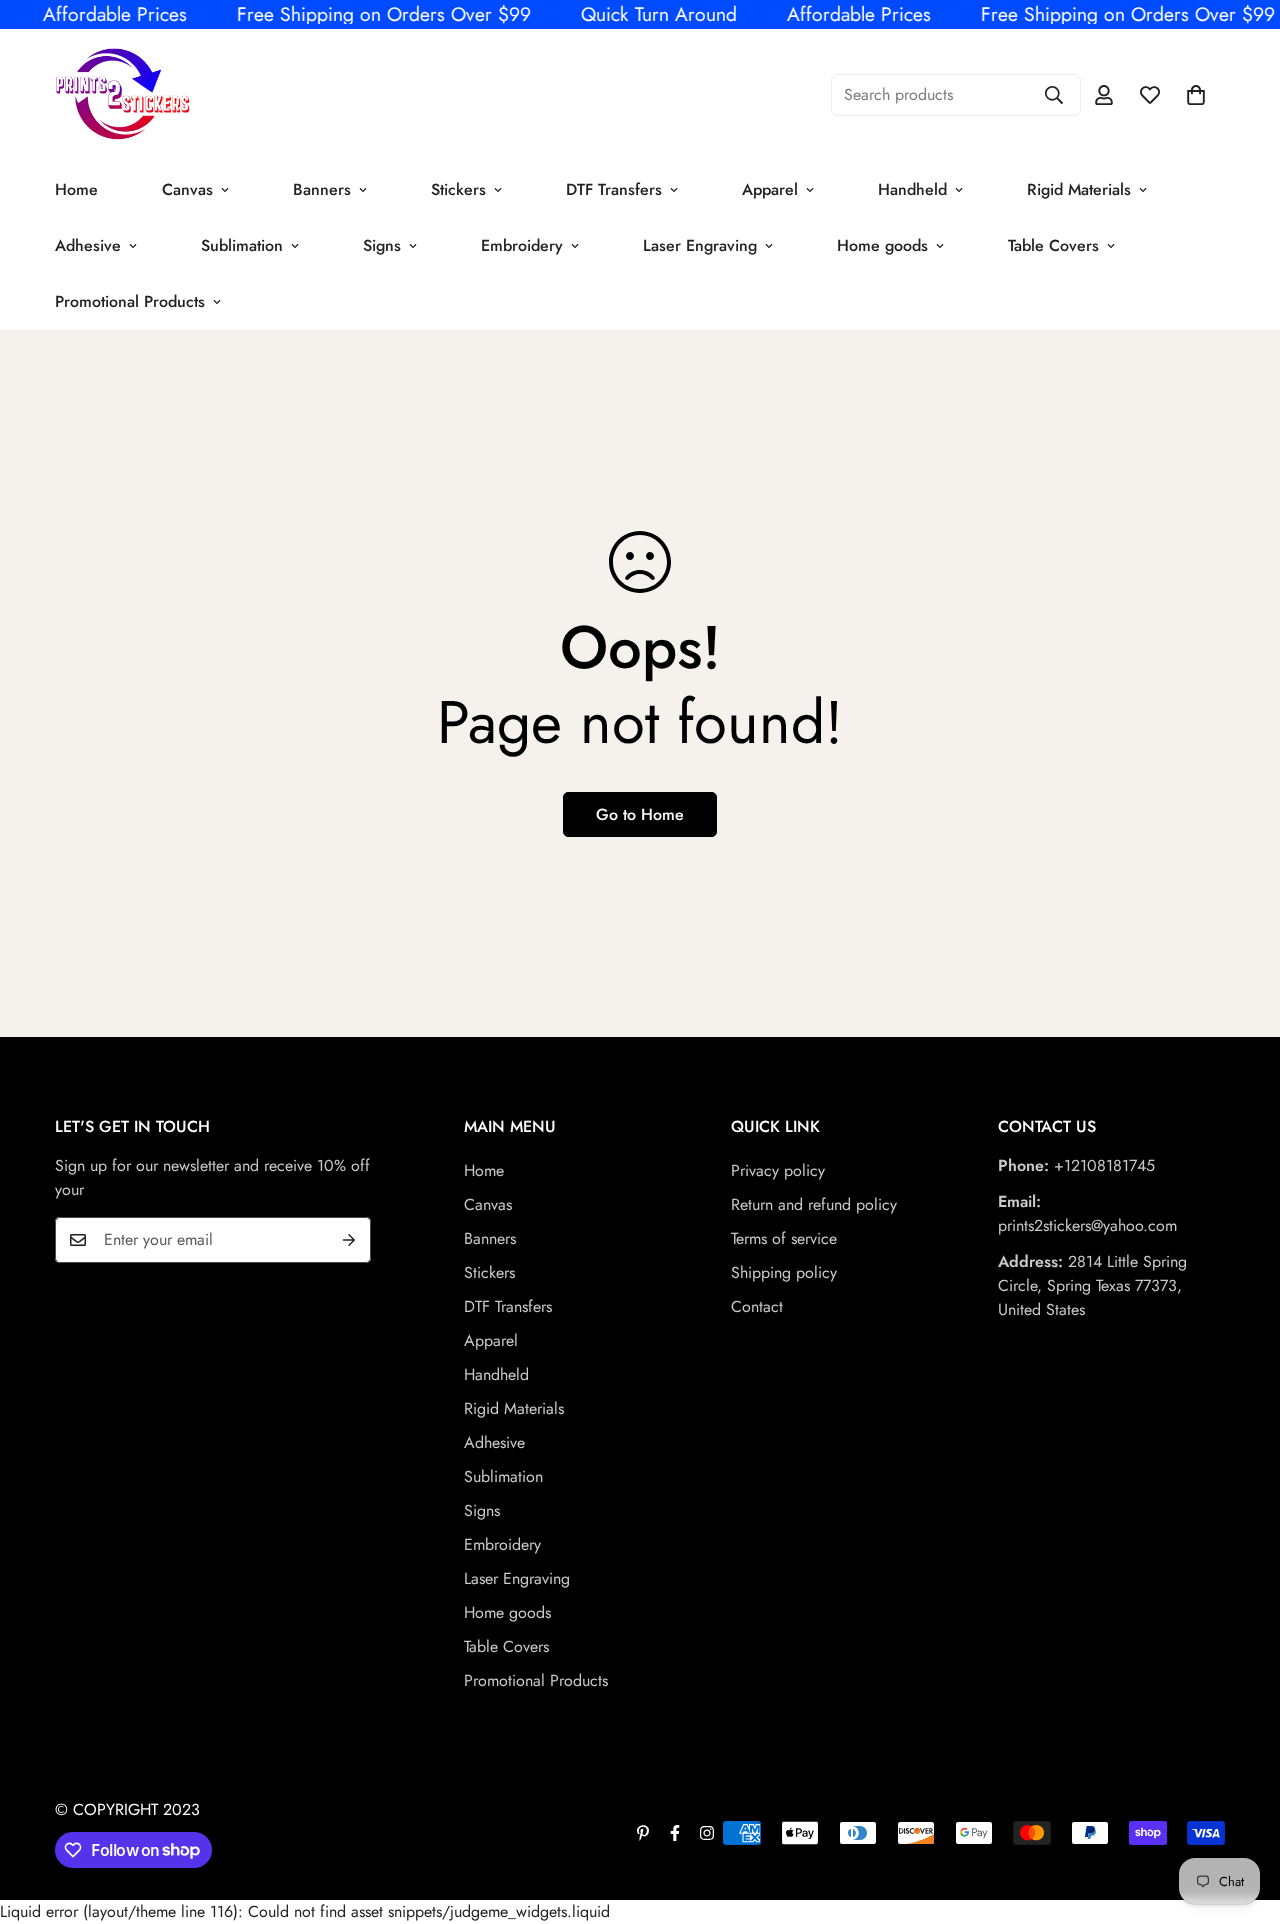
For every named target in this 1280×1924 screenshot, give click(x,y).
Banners (322, 189)
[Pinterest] (643, 1833)
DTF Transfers (614, 189)
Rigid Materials (1079, 189)
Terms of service (784, 1238)
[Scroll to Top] (1241, 1815)
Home (76, 189)
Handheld (912, 189)
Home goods (882, 245)
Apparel (770, 189)
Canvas (187, 189)
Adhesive (88, 245)
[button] (1196, 95)
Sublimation (242, 245)
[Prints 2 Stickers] (122, 95)
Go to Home (640, 814)
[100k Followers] (707, 1833)
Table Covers (1053, 245)
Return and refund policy (814, 1204)
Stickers (458, 189)
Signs (382, 245)
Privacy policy (778, 1170)
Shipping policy (784, 1272)
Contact (757, 1306)
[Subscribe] (349, 1240)
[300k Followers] (675, 1833)
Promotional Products (130, 301)
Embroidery (522, 245)
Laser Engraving (700, 245)
